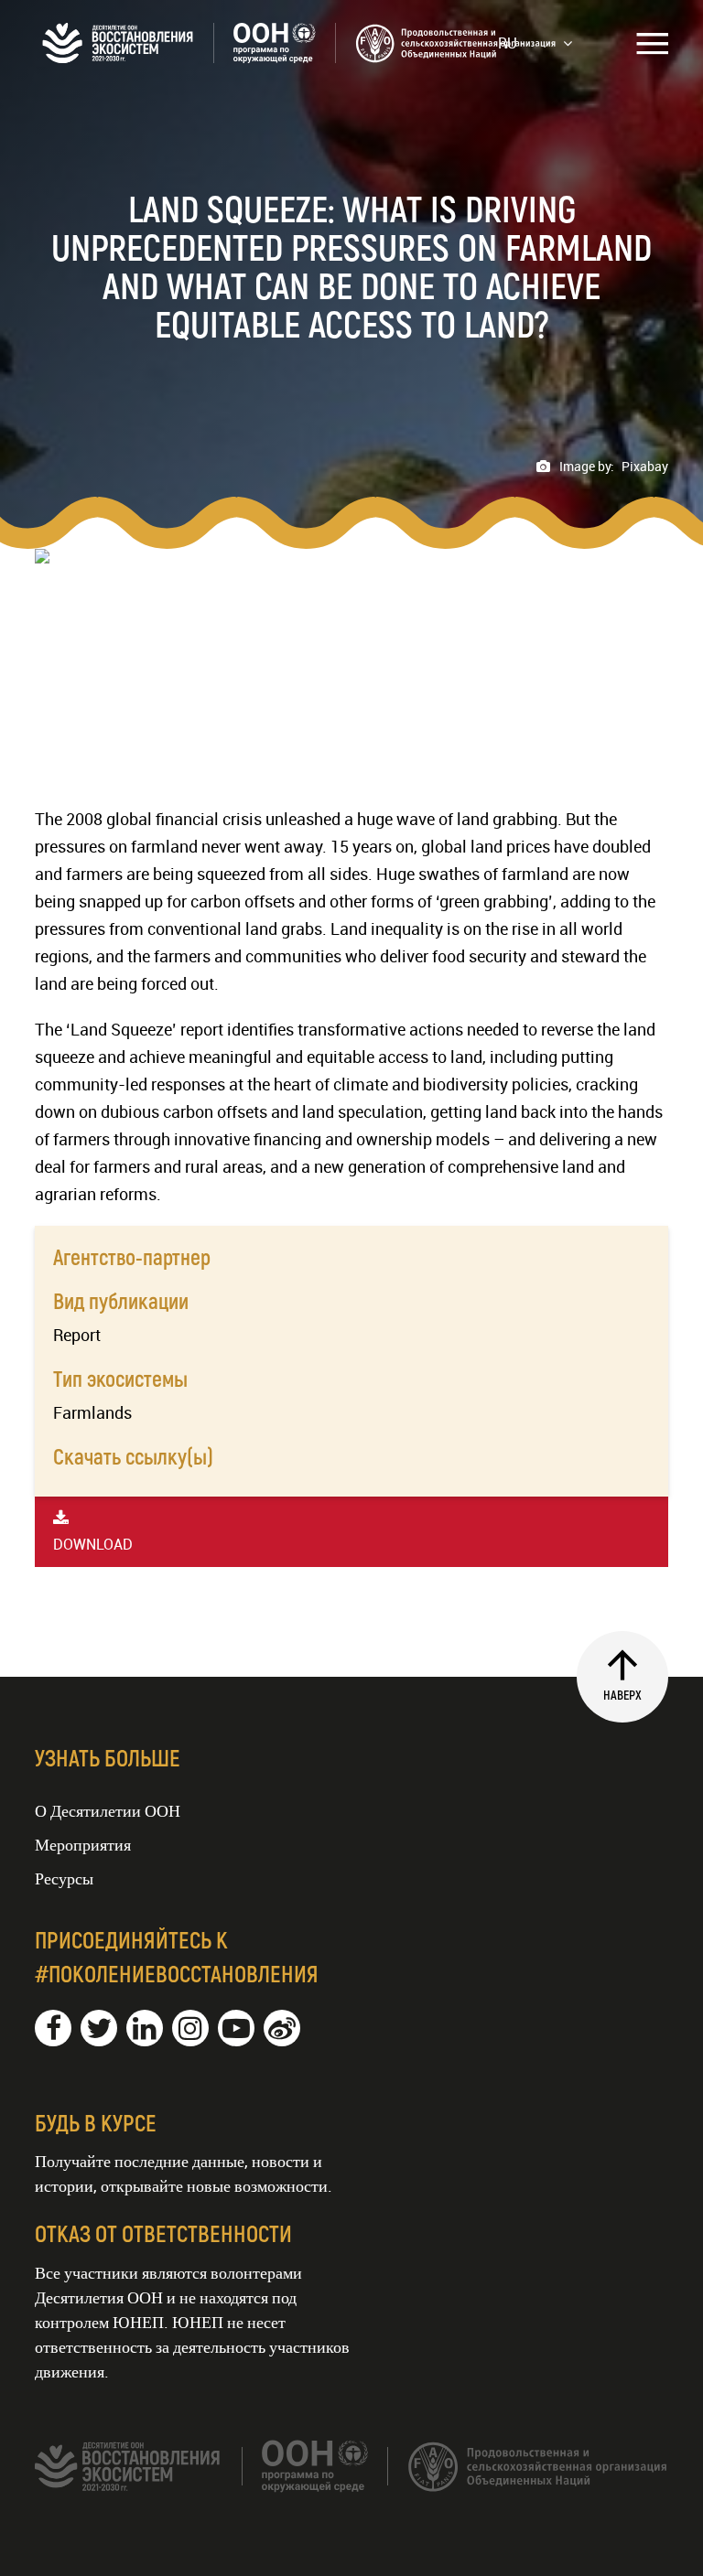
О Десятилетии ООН (108, 1810)
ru (508, 43)
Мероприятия (83, 1844)
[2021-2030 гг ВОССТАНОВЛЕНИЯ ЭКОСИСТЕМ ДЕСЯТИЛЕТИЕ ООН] (295, 57)
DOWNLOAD (93, 1544)
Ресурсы (64, 1878)
